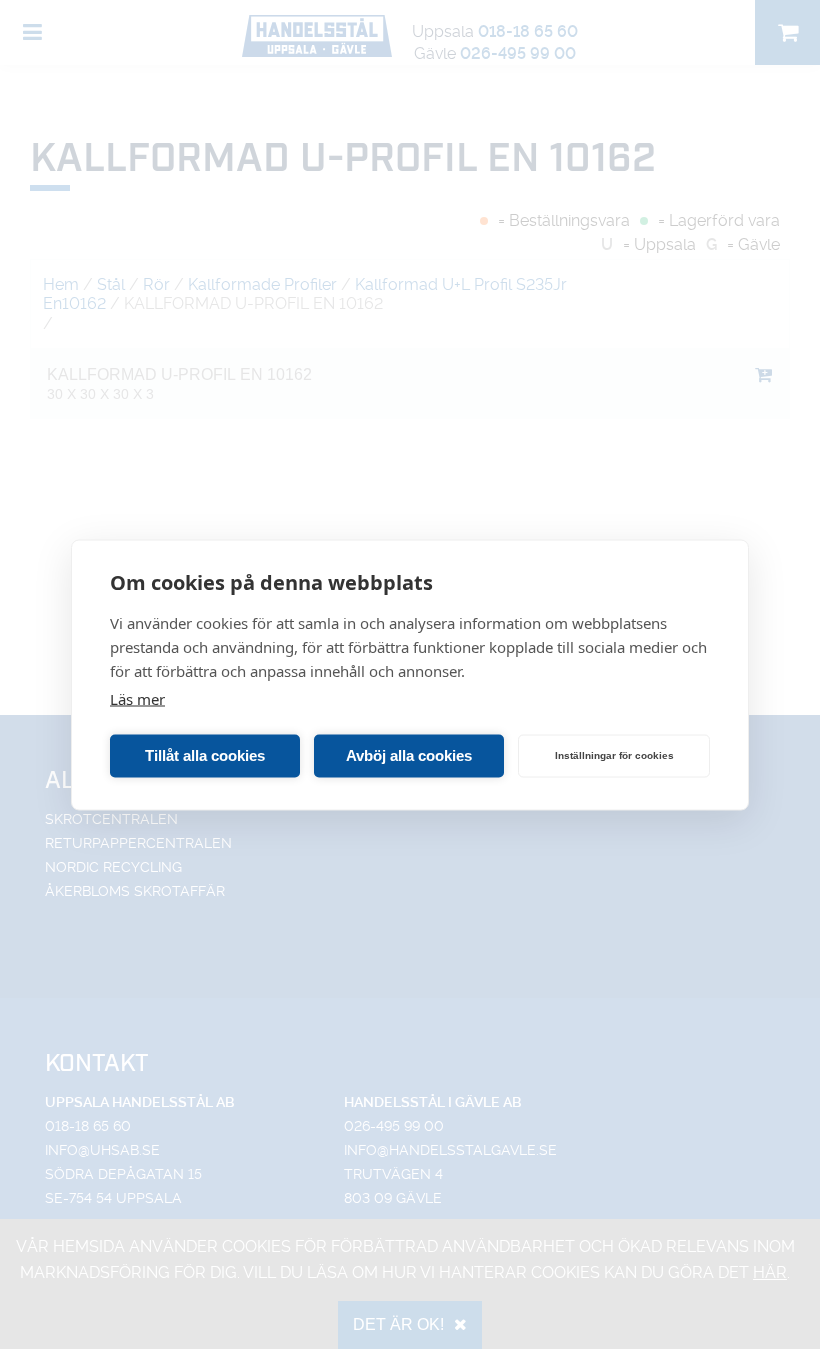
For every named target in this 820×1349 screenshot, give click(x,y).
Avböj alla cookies (409, 755)
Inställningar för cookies (614, 755)
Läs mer (137, 698)
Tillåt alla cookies (205, 755)
